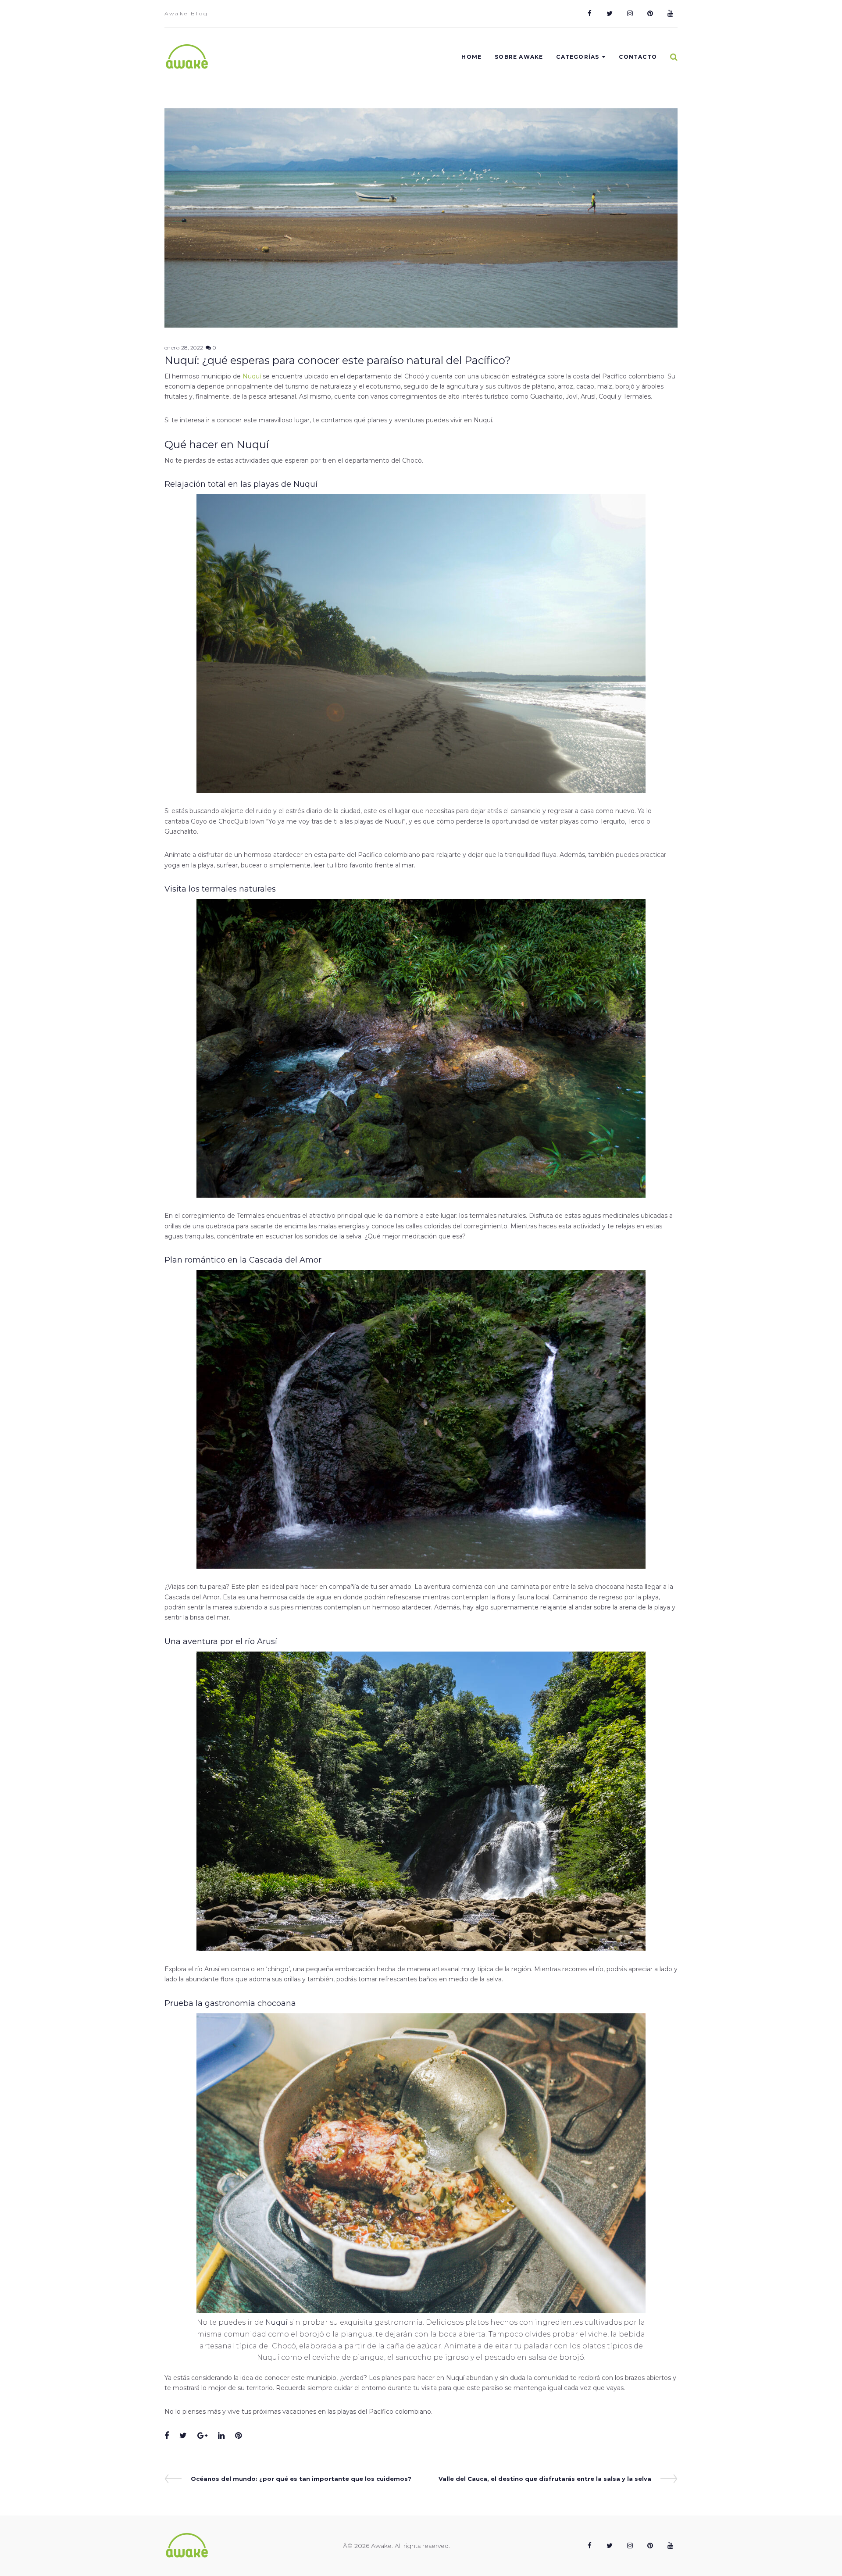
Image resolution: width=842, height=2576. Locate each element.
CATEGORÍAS (578, 57)
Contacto (638, 57)
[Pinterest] (650, 14)
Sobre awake (519, 57)
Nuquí (252, 376)
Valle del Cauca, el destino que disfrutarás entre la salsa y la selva (545, 2479)
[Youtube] (670, 14)
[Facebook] (589, 14)
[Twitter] (610, 14)
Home (471, 57)
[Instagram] (630, 14)
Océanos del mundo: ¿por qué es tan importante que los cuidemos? (301, 2479)
